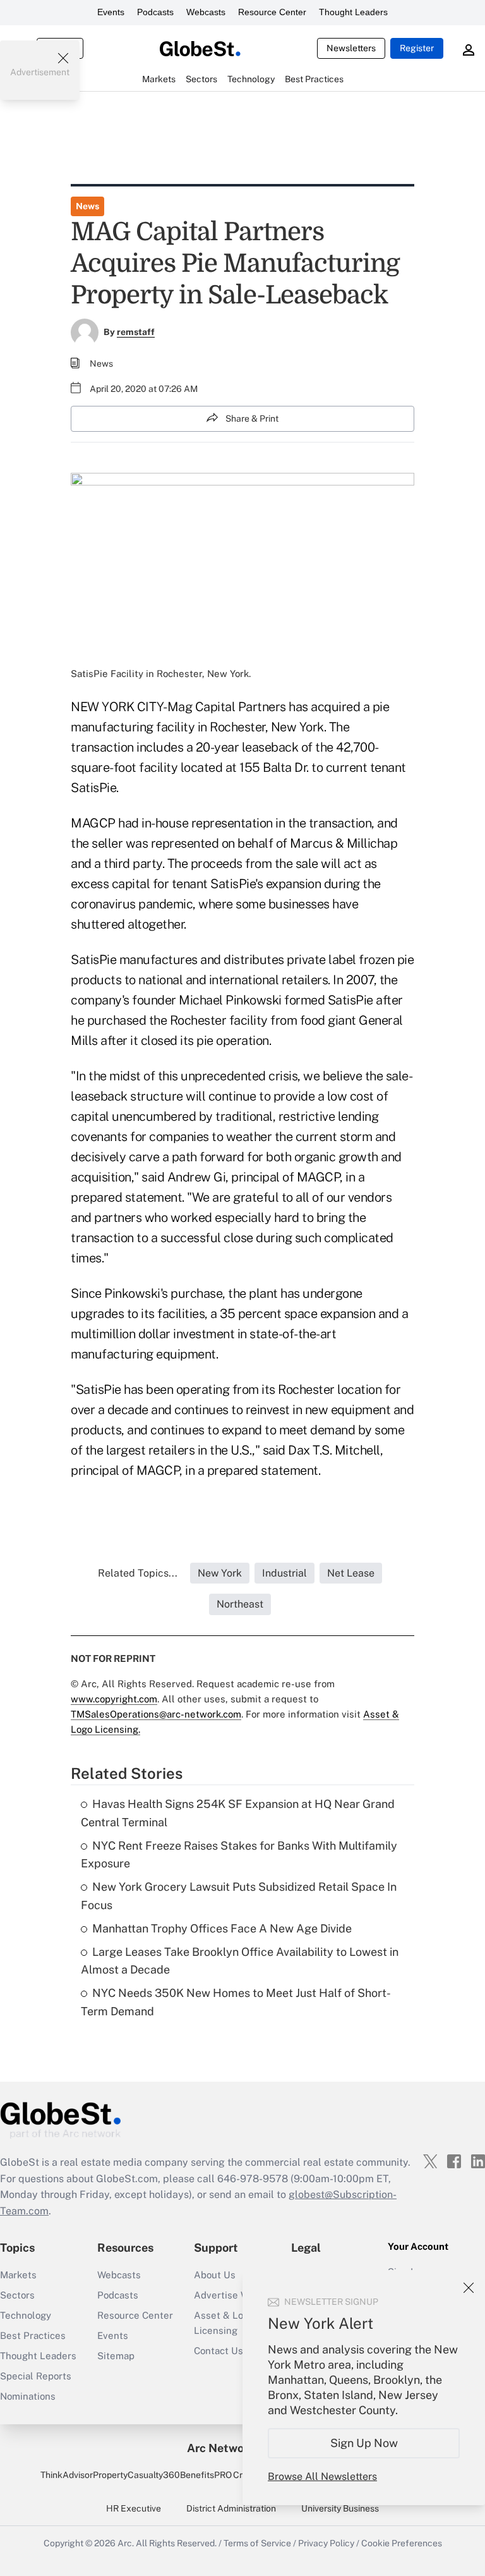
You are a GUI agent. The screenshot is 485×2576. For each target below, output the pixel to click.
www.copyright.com (114, 1699)
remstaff (136, 332)
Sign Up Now (364, 2443)
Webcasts (206, 12)
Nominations (28, 2396)
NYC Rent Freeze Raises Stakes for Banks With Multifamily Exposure (239, 1855)
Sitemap (116, 2356)
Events (111, 12)
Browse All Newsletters (322, 2476)
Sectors (17, 2295)
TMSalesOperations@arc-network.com (156, 1714)
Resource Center (272, 12)
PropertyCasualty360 (136, 2475)
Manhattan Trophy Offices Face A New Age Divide (222, 1928)
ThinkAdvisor (67, 2475)
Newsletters (351, 48)
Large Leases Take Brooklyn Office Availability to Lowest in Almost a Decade (240, 1961)
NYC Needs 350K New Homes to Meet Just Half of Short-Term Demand (236, 2002)
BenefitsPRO (206, 2475)
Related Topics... (138, 1573)
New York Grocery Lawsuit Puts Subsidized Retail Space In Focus (239, 1896)
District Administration (231, 2508)
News (87, 206)
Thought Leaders (353, 12)
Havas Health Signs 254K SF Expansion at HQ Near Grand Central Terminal (238, 1813)
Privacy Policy (326, 2543)
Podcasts (155, 12)
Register (417, 48)
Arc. (126, 2543)
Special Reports (36, 2376)
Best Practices (33, 2335)
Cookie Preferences (402, 2543)
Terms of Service (257, 2543)
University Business (340, 2508)
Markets (18, 2275)
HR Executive (134, 2508)
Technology (26, 2315)
